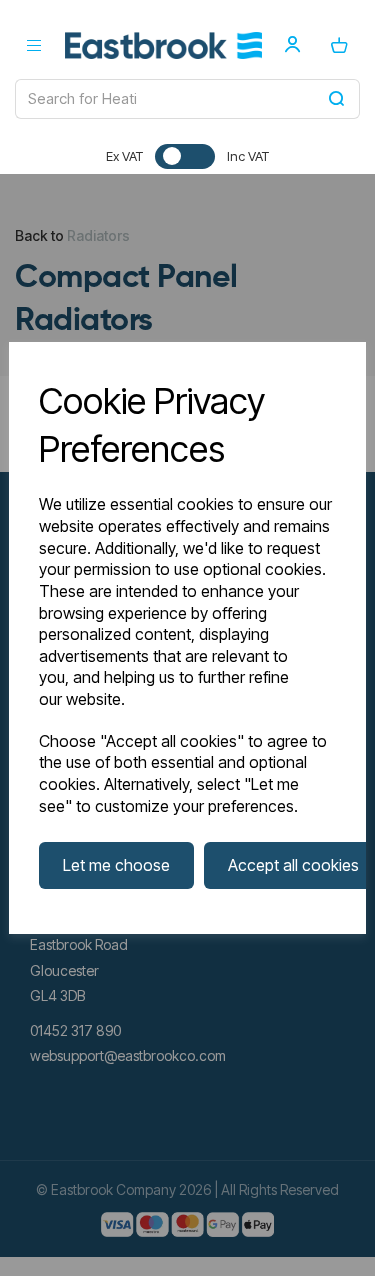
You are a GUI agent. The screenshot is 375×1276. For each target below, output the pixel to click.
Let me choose (116, 865)
